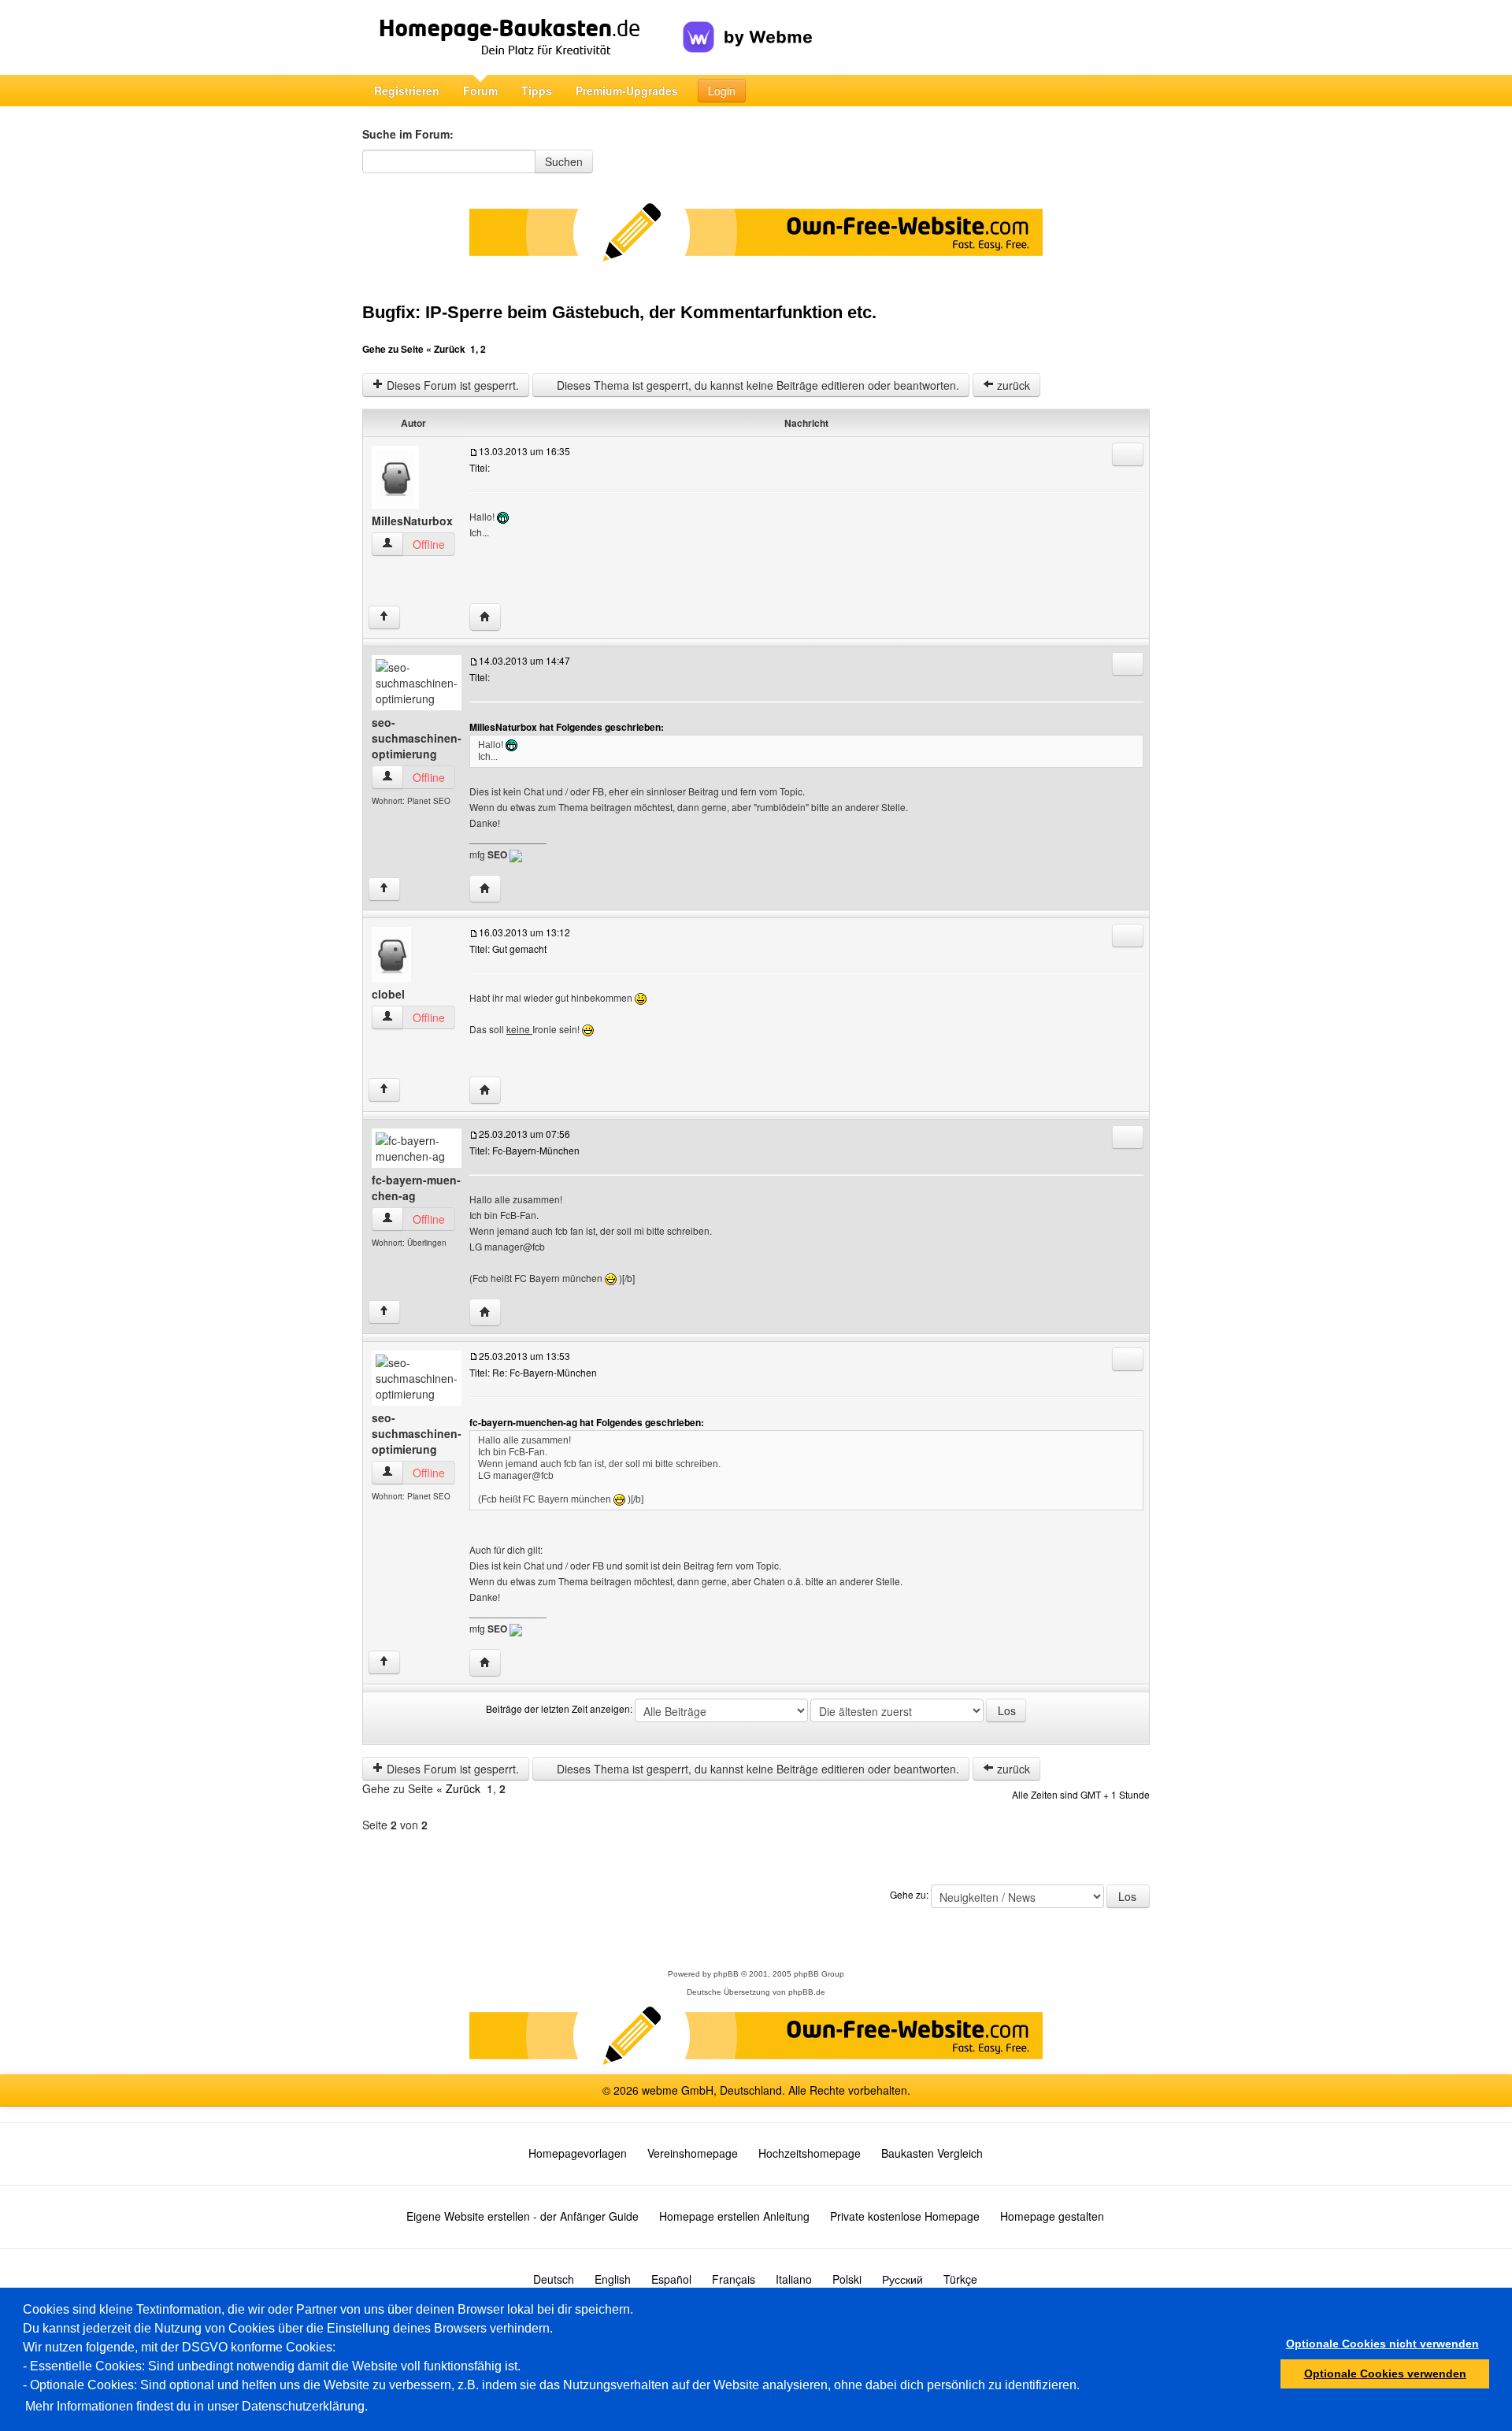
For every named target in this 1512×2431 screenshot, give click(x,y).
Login (722, 91)
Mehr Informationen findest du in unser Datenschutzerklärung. (196, 2406)
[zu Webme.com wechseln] (748, 24)
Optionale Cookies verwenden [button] (1385, 2374)
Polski (847, 2279)
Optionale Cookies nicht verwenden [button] (1382, 2344)
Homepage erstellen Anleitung (734, 2216)
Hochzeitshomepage (810, 2153)
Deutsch (554, 2279)
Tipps (537, 91)
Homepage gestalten (1052, 2216)
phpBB (726, 1974)
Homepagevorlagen (578, 2153)
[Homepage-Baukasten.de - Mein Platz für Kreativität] (523, 37)
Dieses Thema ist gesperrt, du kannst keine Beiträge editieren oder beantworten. (756, 385)
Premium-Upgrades (627, 91)
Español (671, 2279)
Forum (480, 91)
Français (734, 2279)
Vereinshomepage (693, 2153)
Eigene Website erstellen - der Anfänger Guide (523, 2216)
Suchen (564, 161)
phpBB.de (807, 1992)
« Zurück (446, 349)
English (613, 2279)
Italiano (794, 2279)
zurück (1012, 385)
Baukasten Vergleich (932, 2153)
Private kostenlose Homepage (905, 2216)
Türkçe (960, 2279)
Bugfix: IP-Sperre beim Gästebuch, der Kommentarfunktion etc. (619, 312)
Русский (902, 2279)
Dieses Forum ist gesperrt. (451, 385)
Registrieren (407, 91)
